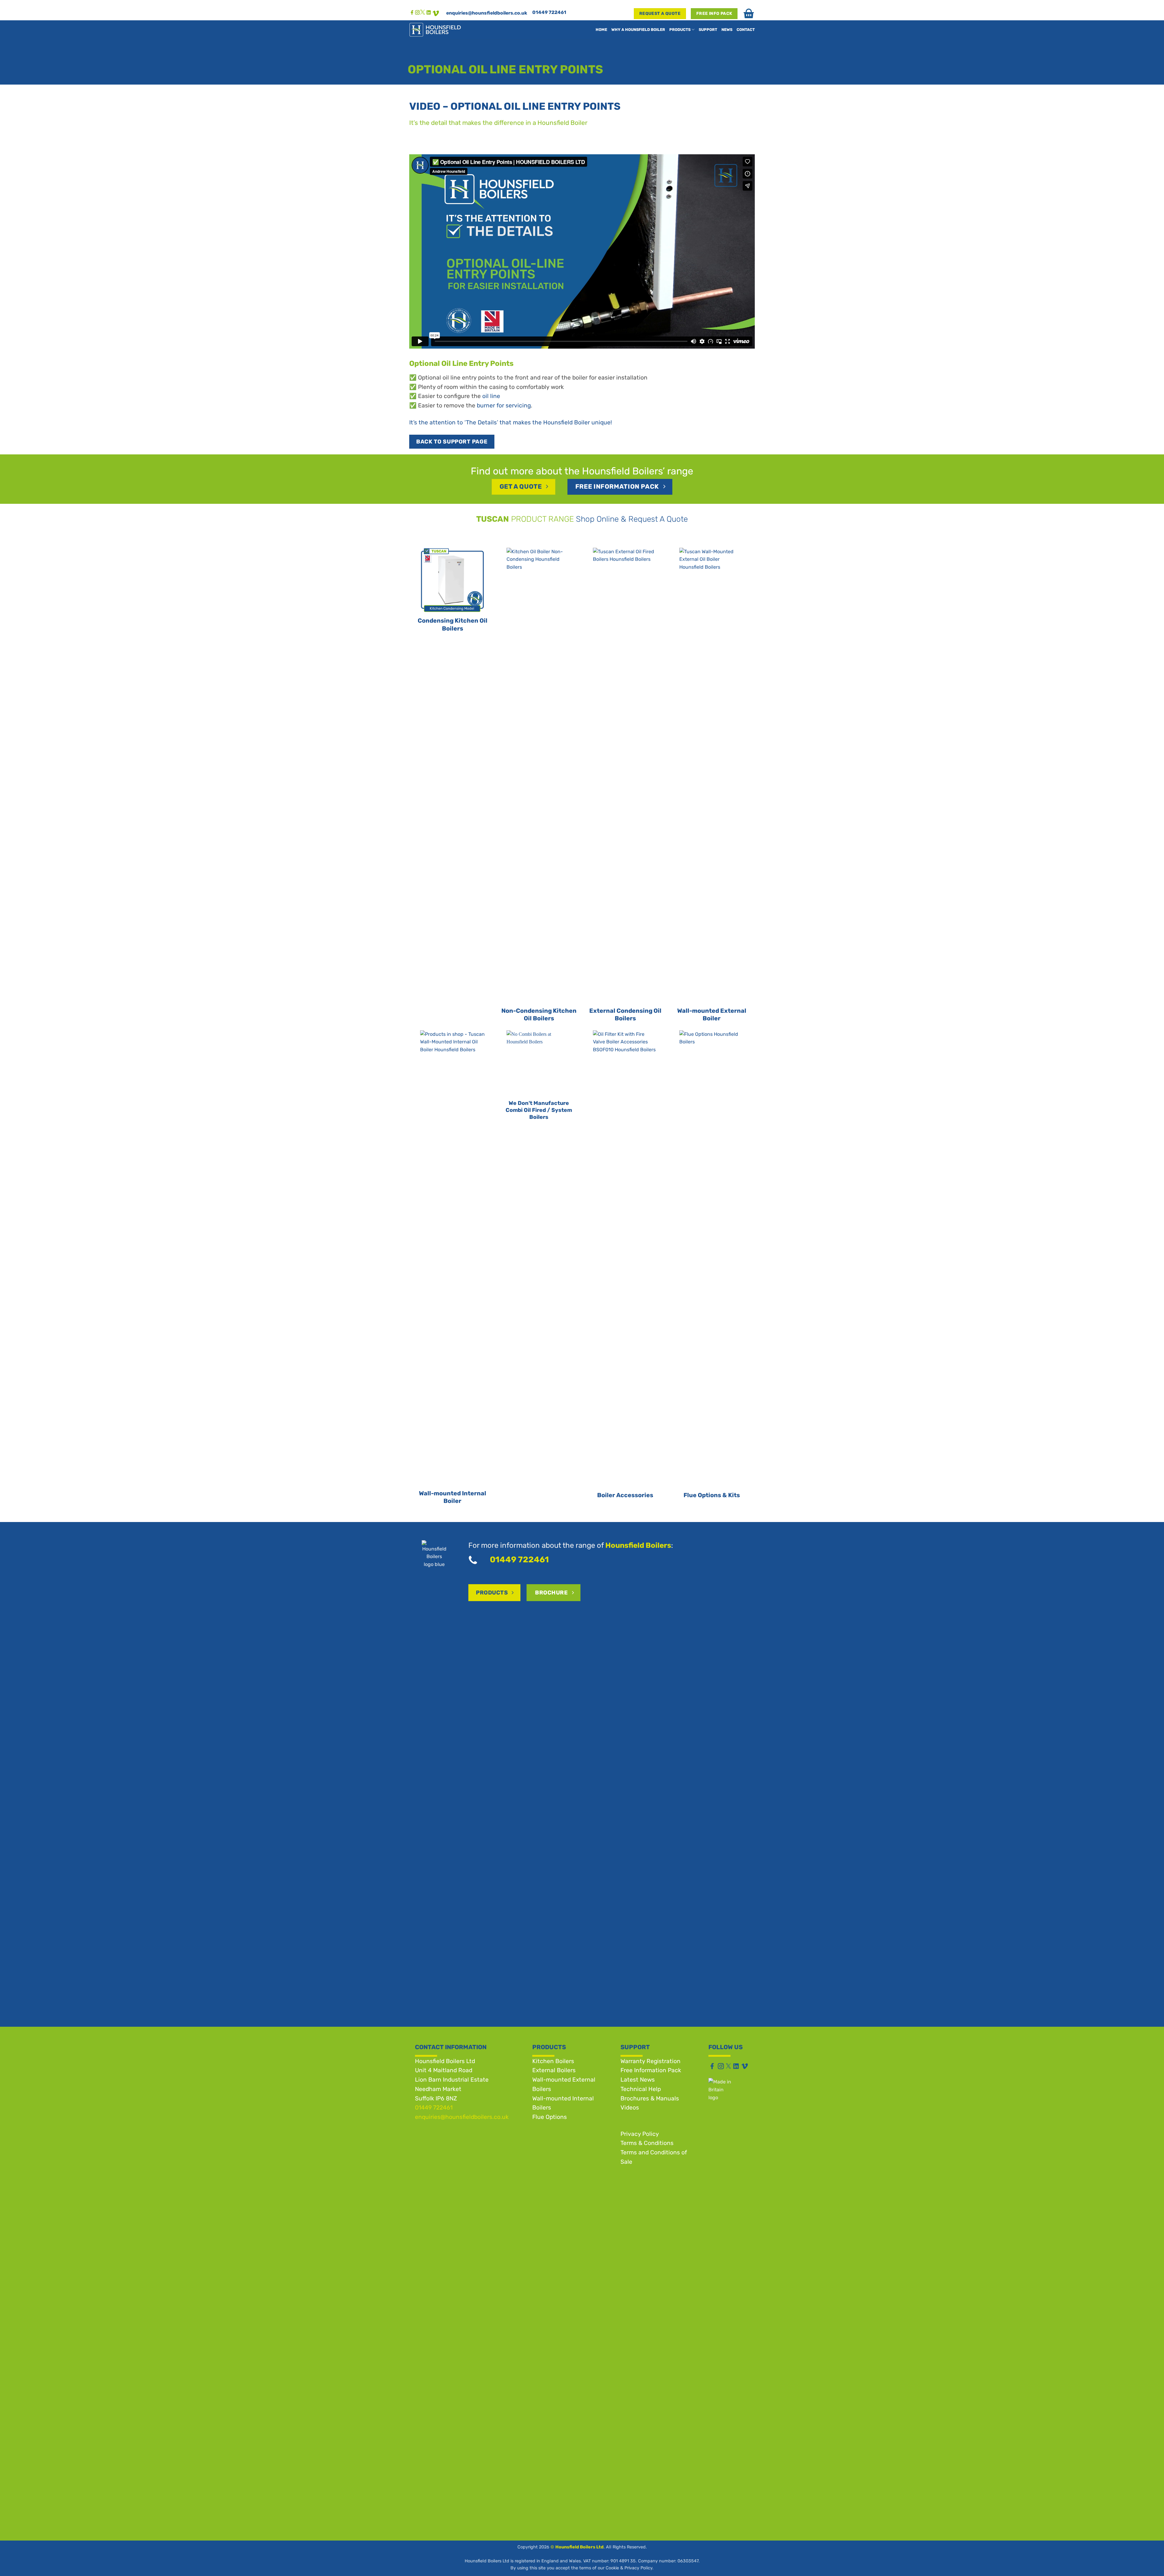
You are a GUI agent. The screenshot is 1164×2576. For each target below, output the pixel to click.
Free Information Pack (651, 2070)
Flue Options (550, 2117)
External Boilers (554, 2070)
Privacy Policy (640, 2134)
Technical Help (641, 2089)
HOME (601, 30)
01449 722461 (549, 12)
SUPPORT (708, 30)
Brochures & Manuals (650, 2098)
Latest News (638, 2080)
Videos (630, 2108)
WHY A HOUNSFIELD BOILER (638, 30)
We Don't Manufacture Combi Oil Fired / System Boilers (539, 1110)
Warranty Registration (651, 2061)
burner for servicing (504, 405)
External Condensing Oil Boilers (625, 1015)
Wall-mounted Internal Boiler (453, 1497)
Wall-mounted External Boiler (712, 1015)
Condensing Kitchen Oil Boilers (453, 625)
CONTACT (746, 30)
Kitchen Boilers (553, 2061)
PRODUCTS (680, 30)
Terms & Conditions (647, 2143)
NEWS (727, 30)
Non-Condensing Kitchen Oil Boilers (539, 1015)
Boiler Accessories (625, 1495)
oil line (491, 396)
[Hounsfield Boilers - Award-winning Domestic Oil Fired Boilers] (448, 30)
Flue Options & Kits (712, 1495)
